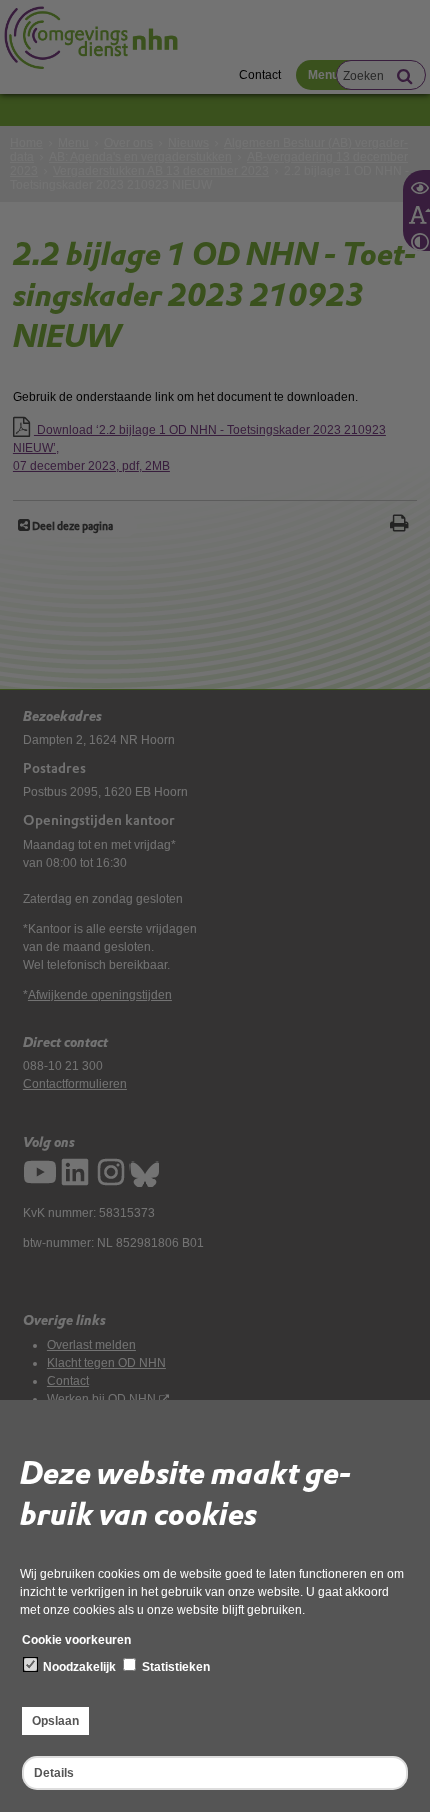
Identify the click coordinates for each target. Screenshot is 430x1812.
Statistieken (174, 1667)
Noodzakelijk (78, 1667)
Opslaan (55, 1721)
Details (54, 1773)
